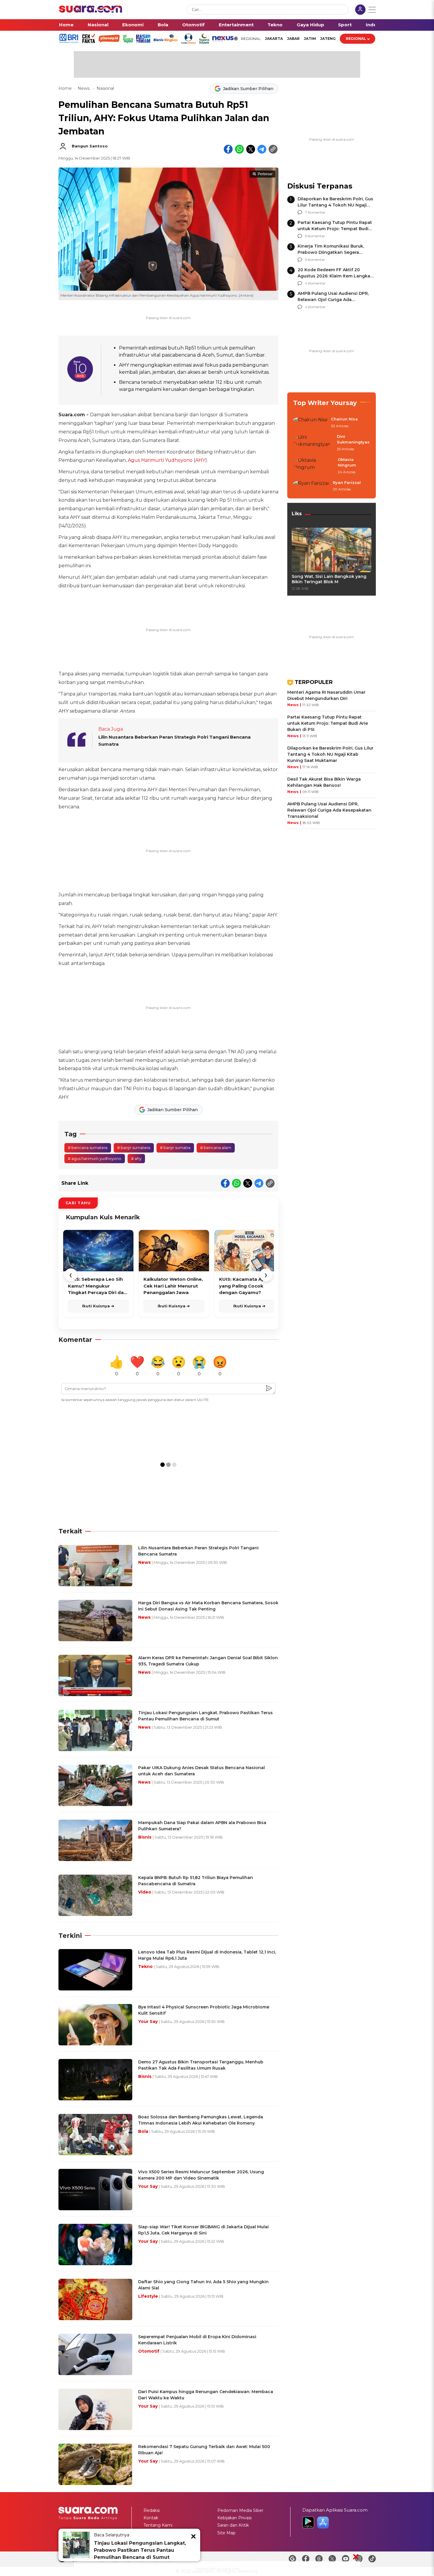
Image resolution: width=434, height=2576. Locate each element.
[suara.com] (91, 11)
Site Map (226, 2533)
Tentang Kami (158, 2525)
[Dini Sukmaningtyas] (313, 443)
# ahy (136, 1158)
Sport (345, 25)
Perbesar (265, 174)
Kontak (151, 2518)
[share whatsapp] (239, 149)
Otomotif (193, 25)
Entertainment (236, 25)
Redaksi (152, 2510)
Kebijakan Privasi (234, 2518)
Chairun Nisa (344, 419)
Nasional (98, 25)
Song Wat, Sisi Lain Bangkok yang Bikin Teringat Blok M (329, 579)
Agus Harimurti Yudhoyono (160, 460)
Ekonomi (133, 25)
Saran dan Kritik (233, 2525)
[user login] (360, 10)
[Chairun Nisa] (310, 423)
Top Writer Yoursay (325, 403)
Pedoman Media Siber (240, 2510)
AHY (200, 460)
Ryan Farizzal (347, 482)
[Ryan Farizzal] (311, 486)
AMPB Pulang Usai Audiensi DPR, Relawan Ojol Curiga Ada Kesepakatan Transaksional (333, 300)
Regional (356, 39)
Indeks (374, 25)
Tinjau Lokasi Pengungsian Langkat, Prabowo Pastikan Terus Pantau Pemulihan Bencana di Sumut (140, 2550)
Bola (163, 25)
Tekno (275, 25)
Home (66, 25)
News (84, 88)
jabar (293, 39)
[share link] (273, 149)
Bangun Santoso (90, 146)
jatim (310, 39)
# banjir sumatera (134, 1148)
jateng (328, 39)
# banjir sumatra (175, 1148)
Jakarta (274, 39)
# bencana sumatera (88, 1148)
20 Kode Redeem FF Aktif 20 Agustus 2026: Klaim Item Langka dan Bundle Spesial (334, 276)
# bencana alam (216, 1148)
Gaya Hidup (310, 25)
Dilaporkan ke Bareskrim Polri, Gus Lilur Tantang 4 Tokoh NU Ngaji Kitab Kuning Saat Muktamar (335, 205)
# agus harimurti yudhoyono (95, 1158)
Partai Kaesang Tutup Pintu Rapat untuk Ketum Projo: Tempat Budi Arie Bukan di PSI (335, 229)
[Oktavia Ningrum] (314, 466)
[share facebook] (228, 149)
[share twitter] (251, 149)
